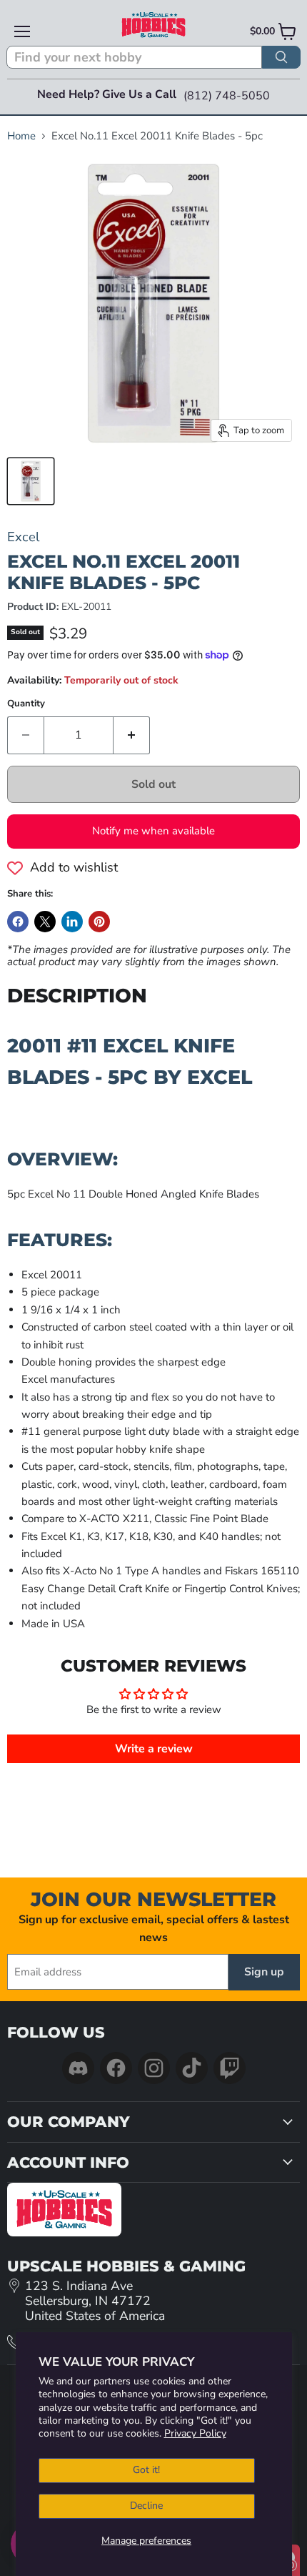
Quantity (26, 704)
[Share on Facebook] (18, 922)
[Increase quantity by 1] (132, 735)
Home (21, 136)
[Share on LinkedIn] (72, 922)
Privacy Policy (195, 2433)
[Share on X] (45, 922)
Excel (23, 537)
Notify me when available (153, 831)
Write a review (154, 1749)
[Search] (281, 57)
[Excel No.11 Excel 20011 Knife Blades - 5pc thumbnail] (31, 481)
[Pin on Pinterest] (99, 922)
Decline (146, 2506)
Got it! (146, 2470)
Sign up (264, 1972)
